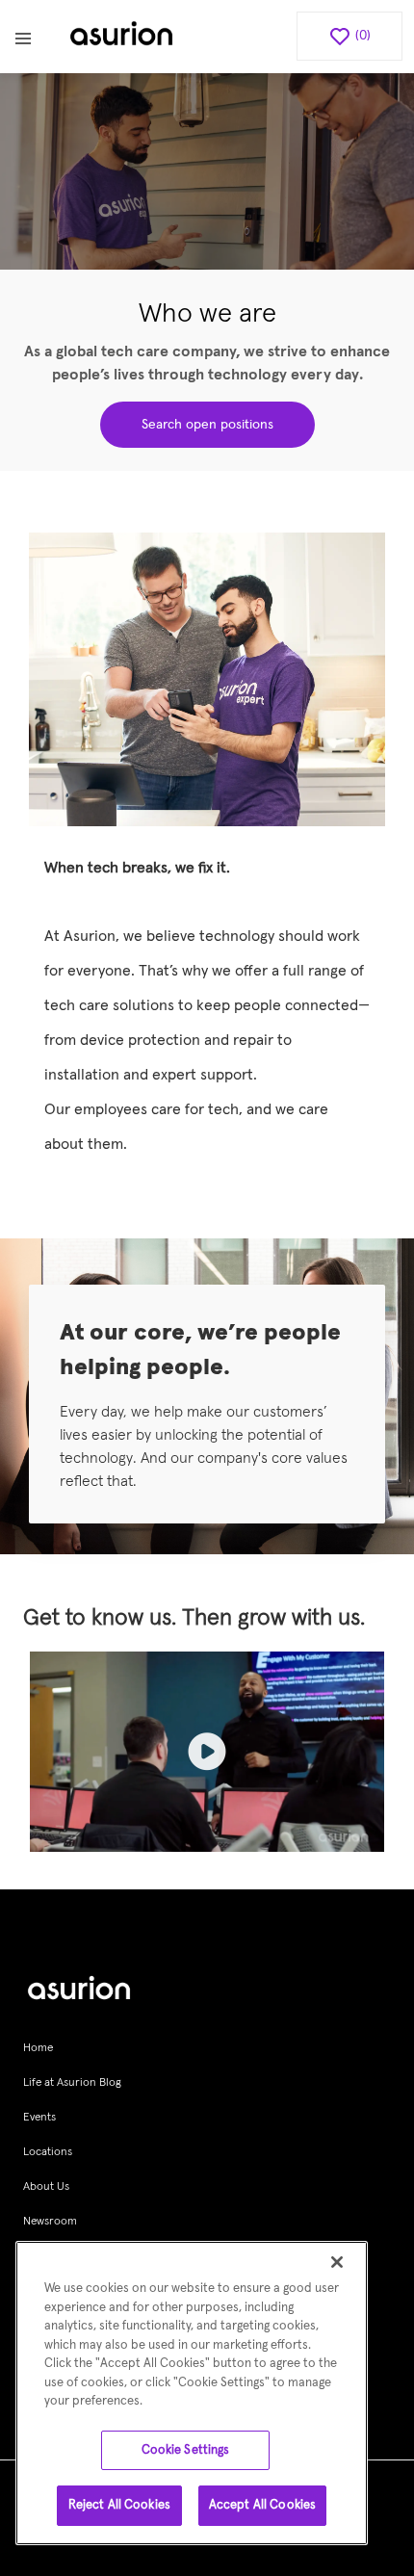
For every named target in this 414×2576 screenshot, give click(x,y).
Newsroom (50, 2222)
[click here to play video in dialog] (207, 1752)
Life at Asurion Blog (72, 2083)
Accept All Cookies (262, 2505)
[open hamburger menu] (23, 37)
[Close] (337, 2262)
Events (39, 2118)
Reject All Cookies (119, 2505)
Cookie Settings (186, 2450)
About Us (46, 2187)
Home (38, 2048)
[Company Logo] (121, 37)
